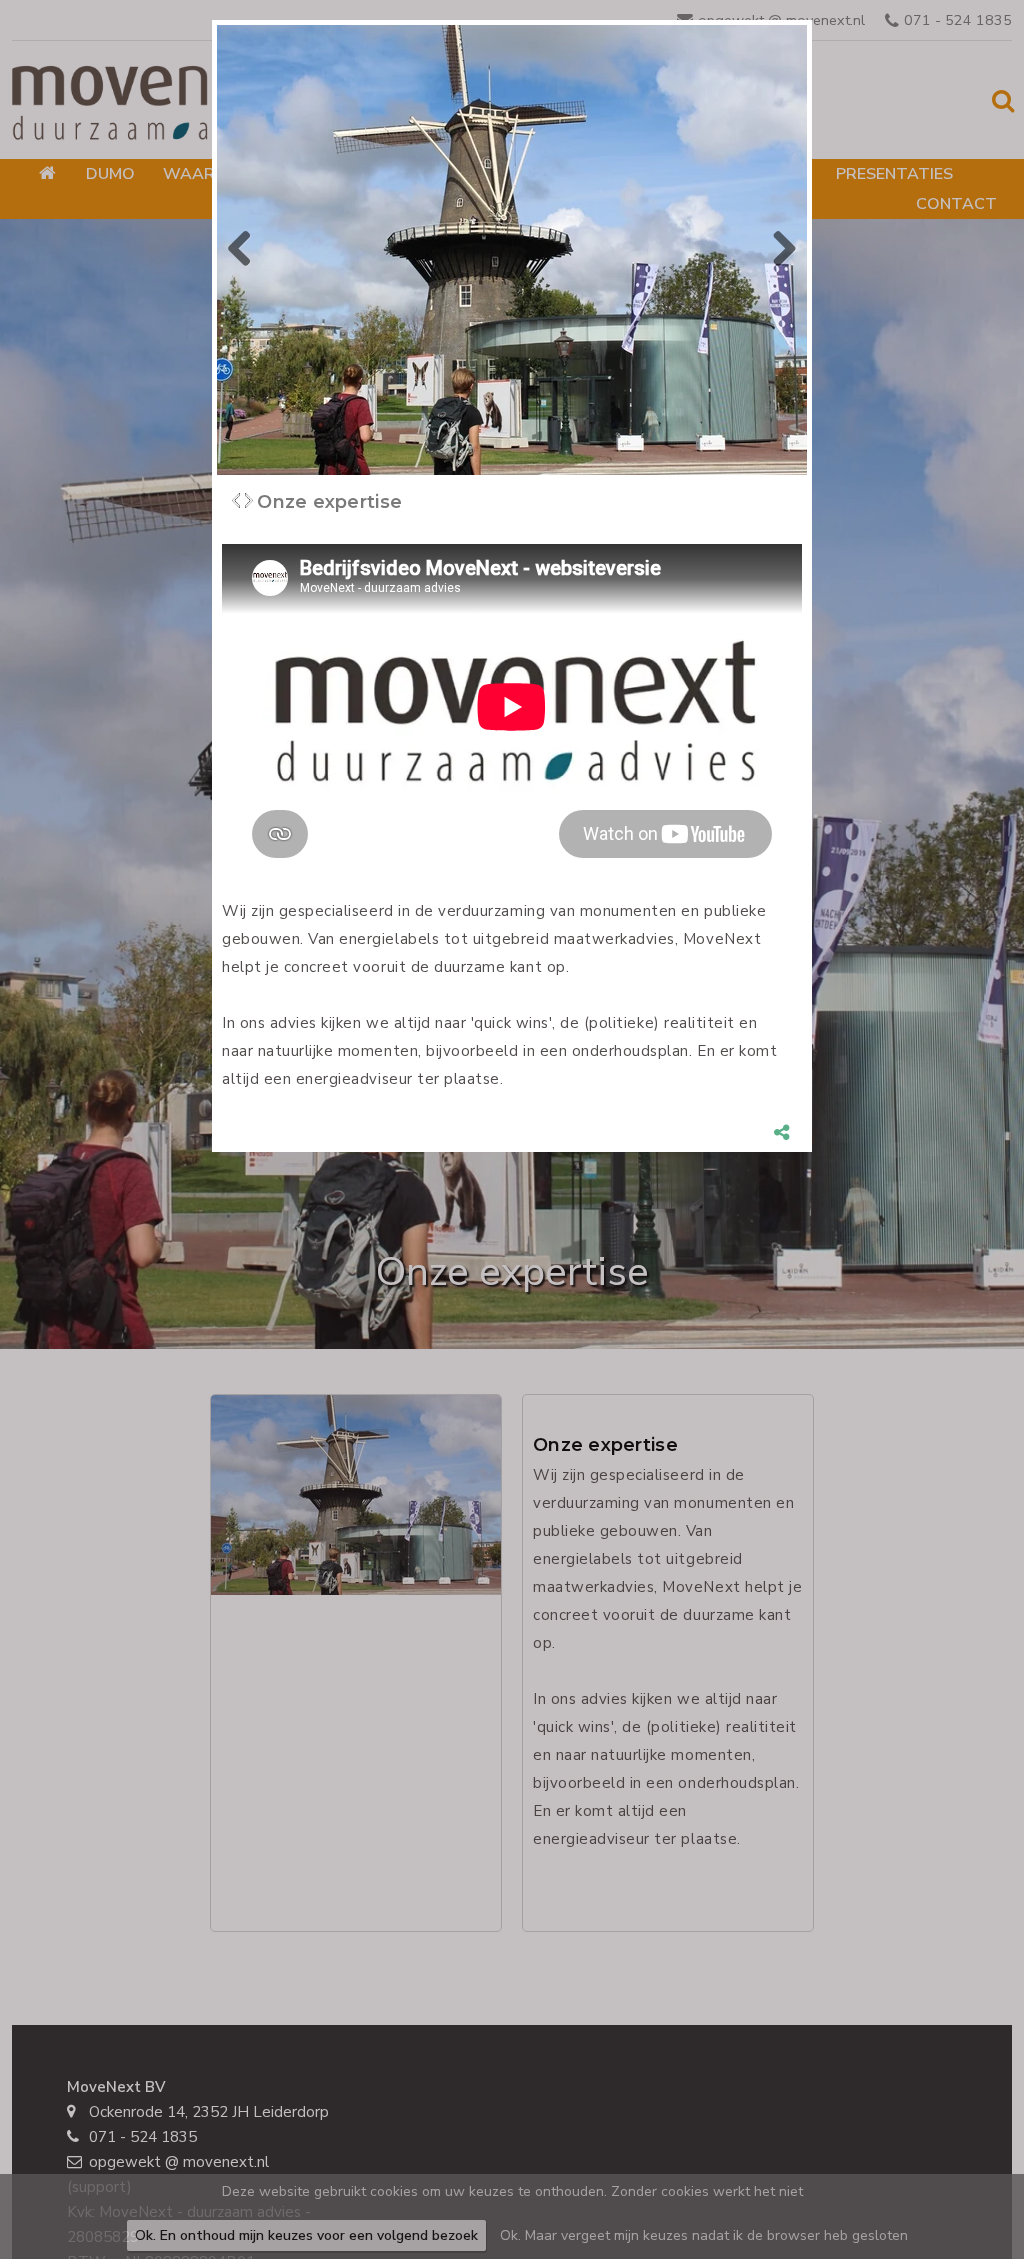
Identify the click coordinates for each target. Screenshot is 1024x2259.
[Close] (812, 20)
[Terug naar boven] (959, 2194)
